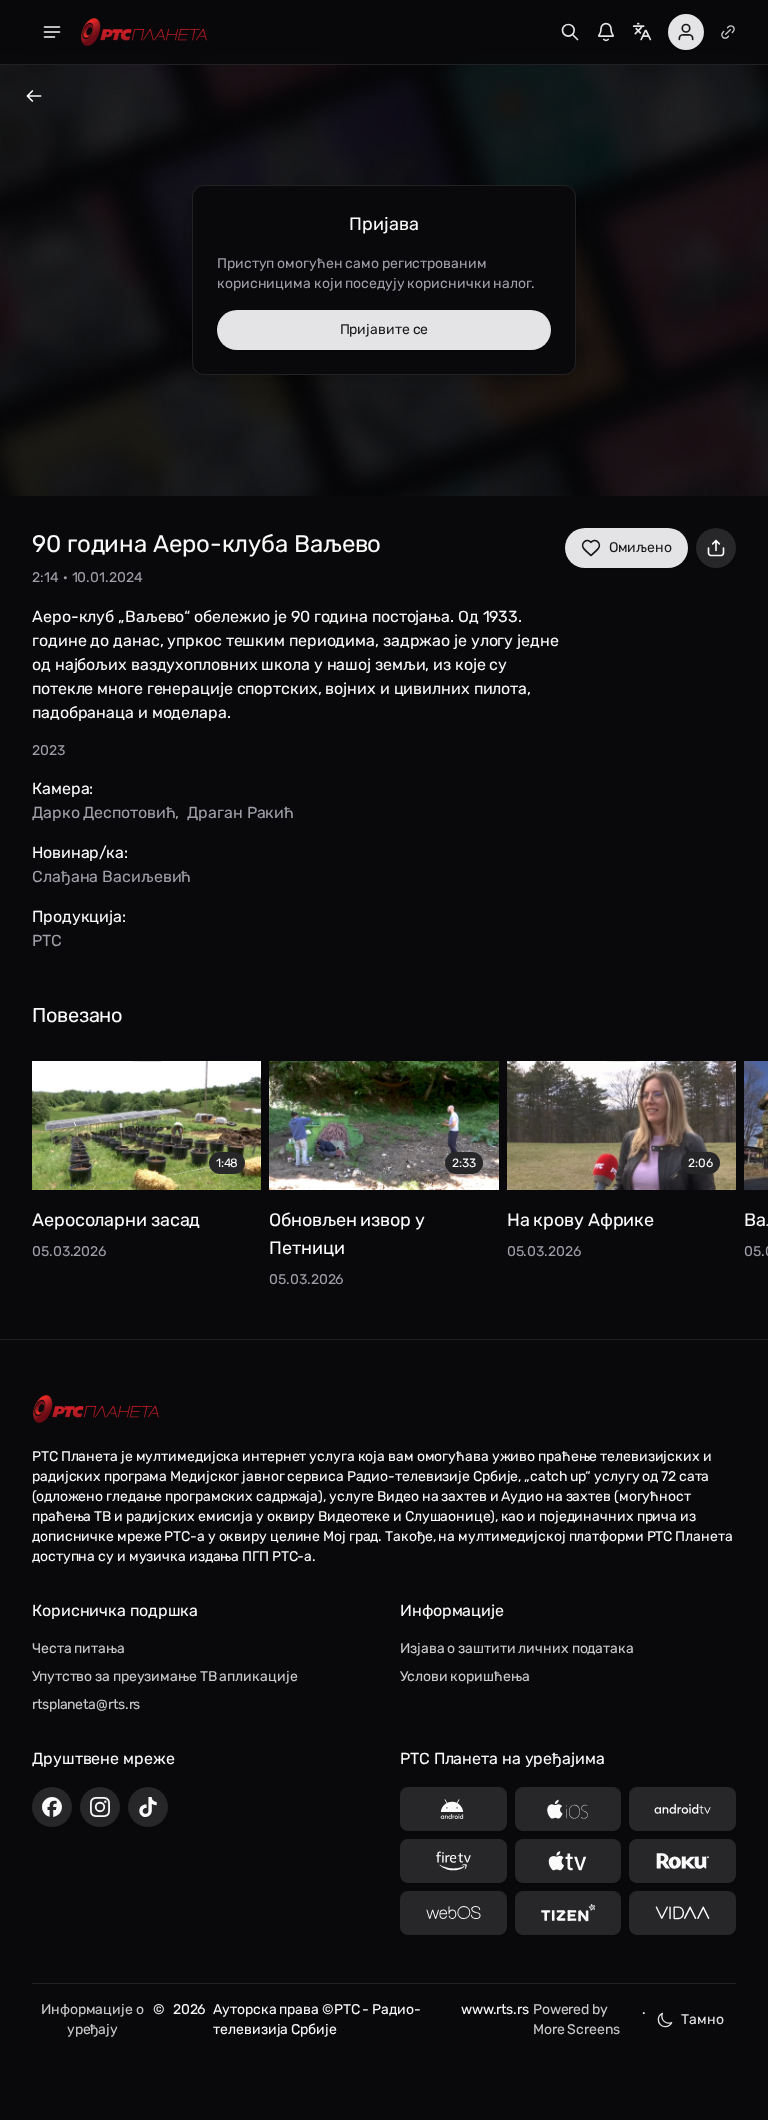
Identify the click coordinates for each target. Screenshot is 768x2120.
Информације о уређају (92, 2019)
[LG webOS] (453, 1913)
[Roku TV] (682, 1861)
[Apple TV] (568, 1861)
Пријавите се (384, 329)
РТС (47, 940)
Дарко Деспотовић (103, 812)
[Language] (642, 32)
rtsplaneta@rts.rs (86, 1704)
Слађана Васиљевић (111, 876)
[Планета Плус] (728, 32)
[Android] (453, 1809)
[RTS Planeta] (144, 32)
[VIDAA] (682, 1913)
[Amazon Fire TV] (453, 1861)
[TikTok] (148, 1807)
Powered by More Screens (576, 2019)
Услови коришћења (464, 1676)
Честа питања (78, 1648)
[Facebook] (52, 1807)
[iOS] (568, 1809)
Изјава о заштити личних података (517, 1648)
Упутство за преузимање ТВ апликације (164, 1676)
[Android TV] (682, 1809)
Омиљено (640, 547)
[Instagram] (100, 1807)
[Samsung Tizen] (568, 1913)
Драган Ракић (240, 812)
